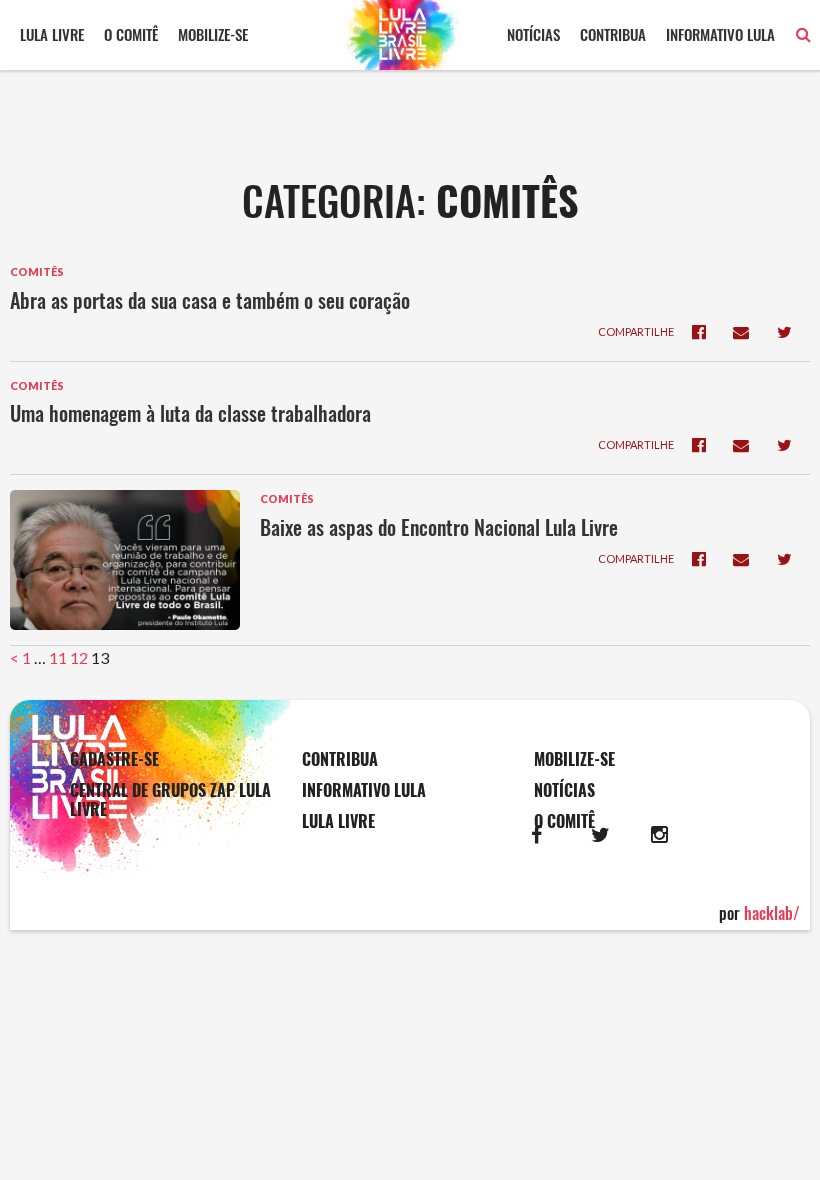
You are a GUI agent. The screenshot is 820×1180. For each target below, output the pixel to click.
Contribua (613, 34)
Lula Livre (52, 34)
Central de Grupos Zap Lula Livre (170, 800)
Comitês (37, 271)
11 (58, 657)
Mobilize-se (213, 34)
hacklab (772, 913)
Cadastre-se (114, 759)
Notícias (533, 34)
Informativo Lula (720, 34)
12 (79, 657)
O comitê (131, 34)
